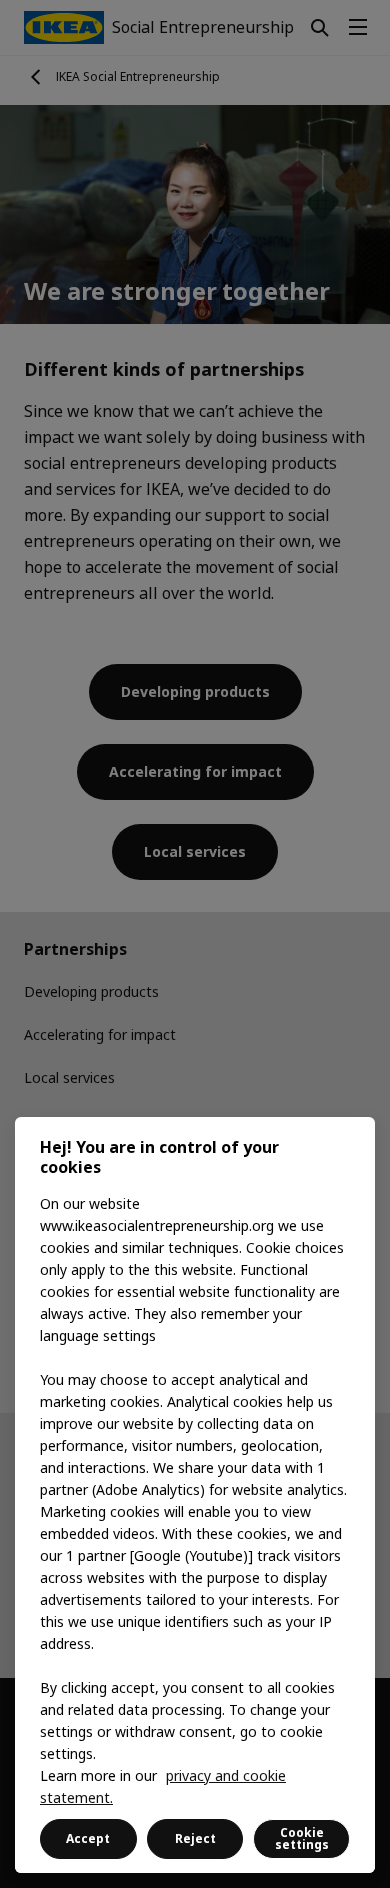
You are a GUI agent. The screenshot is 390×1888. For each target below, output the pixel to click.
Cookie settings (302, 1838)
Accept (88, 1838)
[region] (195, 1495)
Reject (195, 1838)
